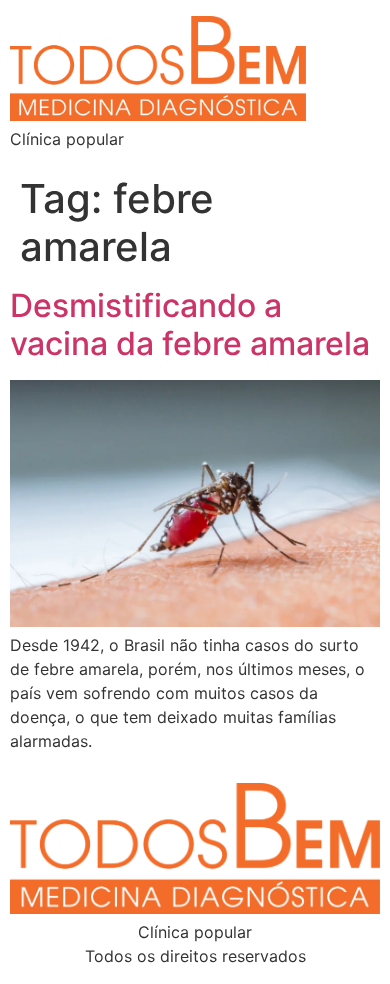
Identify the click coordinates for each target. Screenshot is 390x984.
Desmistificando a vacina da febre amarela (190, 324)
